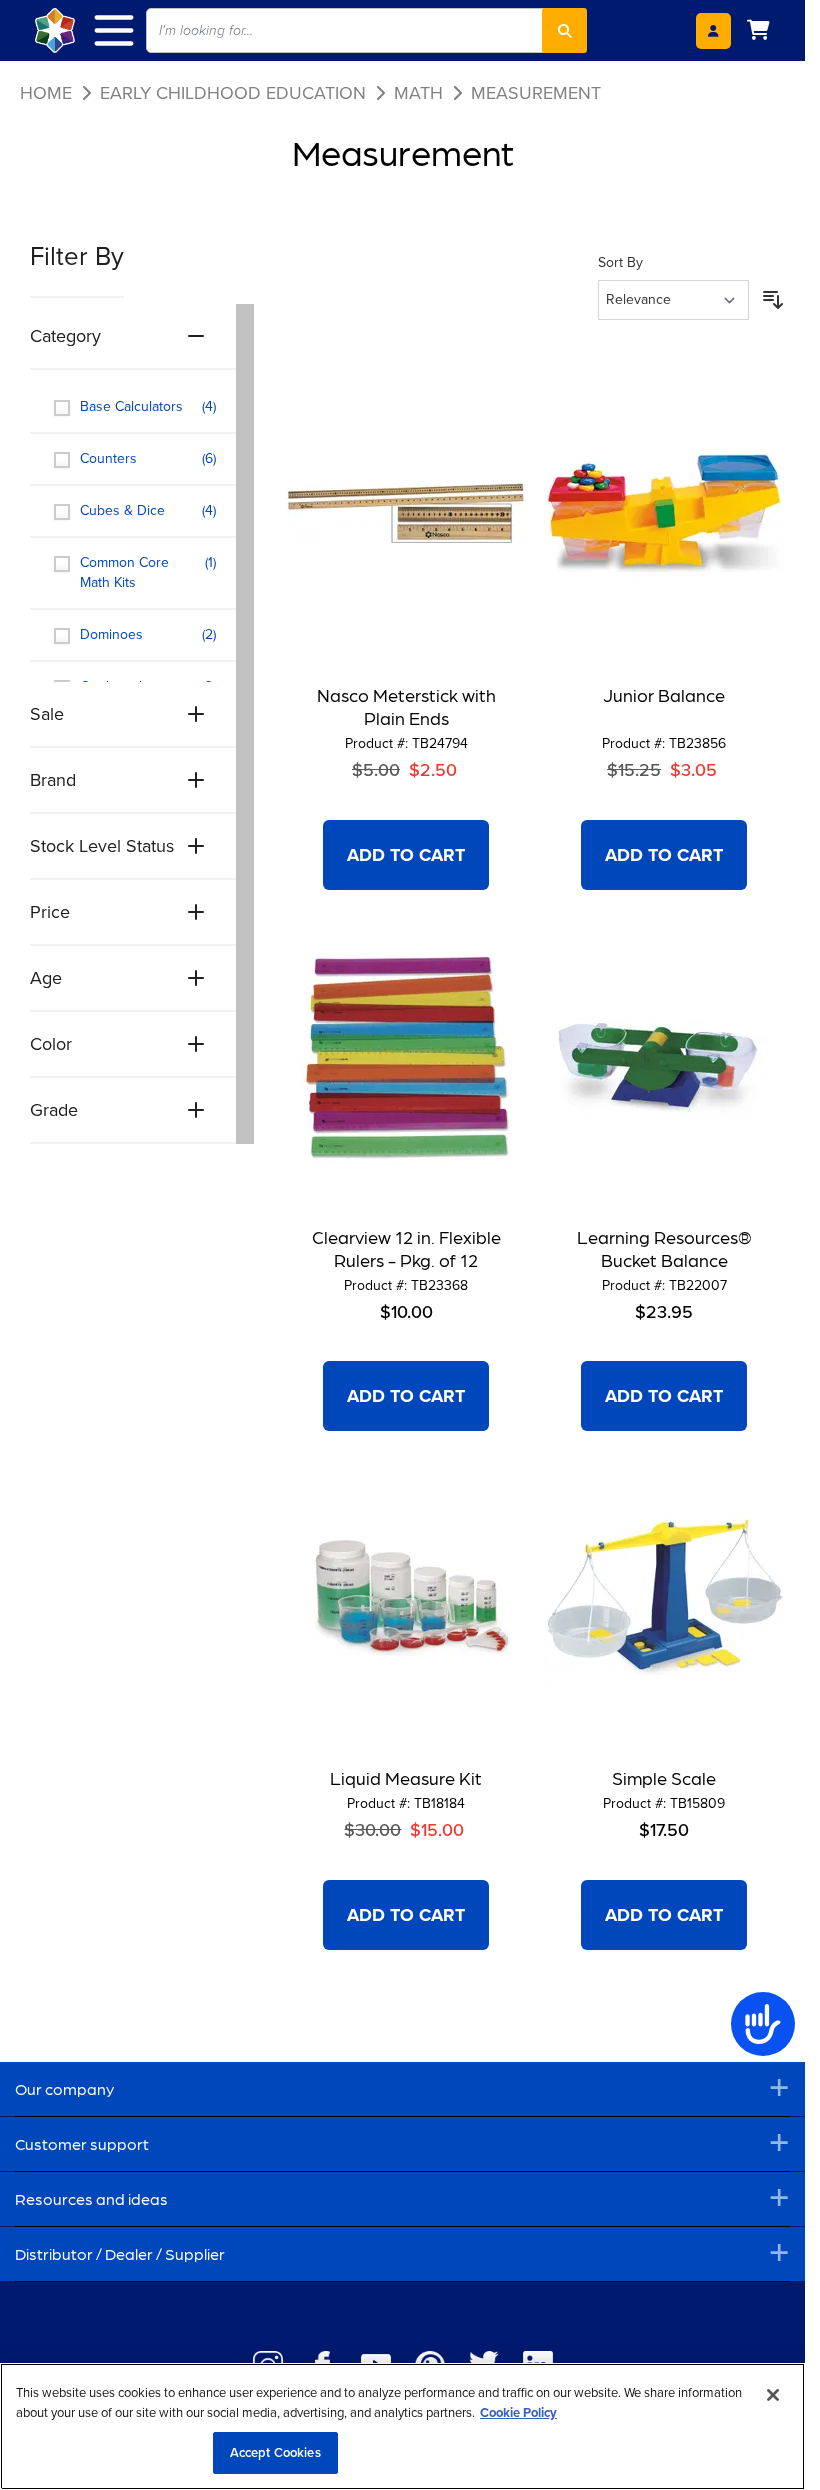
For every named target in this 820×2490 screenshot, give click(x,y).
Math (418, 93)
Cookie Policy (518, 2412)
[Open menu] (124, 30)
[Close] (773, 2395)
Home (46, 93)
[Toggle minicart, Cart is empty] (758, 30)
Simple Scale (664, 1777)
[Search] (564, 30)
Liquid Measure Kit (406, 1777)
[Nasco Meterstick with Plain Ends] (406, 514)
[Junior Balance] (664, 514)
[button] (142, 268)
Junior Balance (664, 694)
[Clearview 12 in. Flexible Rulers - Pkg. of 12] (406, 1056)
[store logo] (55, 30)
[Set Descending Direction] (773, 300)
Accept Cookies (275, 2452)
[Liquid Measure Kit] (406, 1597)
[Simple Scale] (664, 1597)
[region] (402, 2426)
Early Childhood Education (233, 93)
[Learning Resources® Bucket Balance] (664, 1056)
